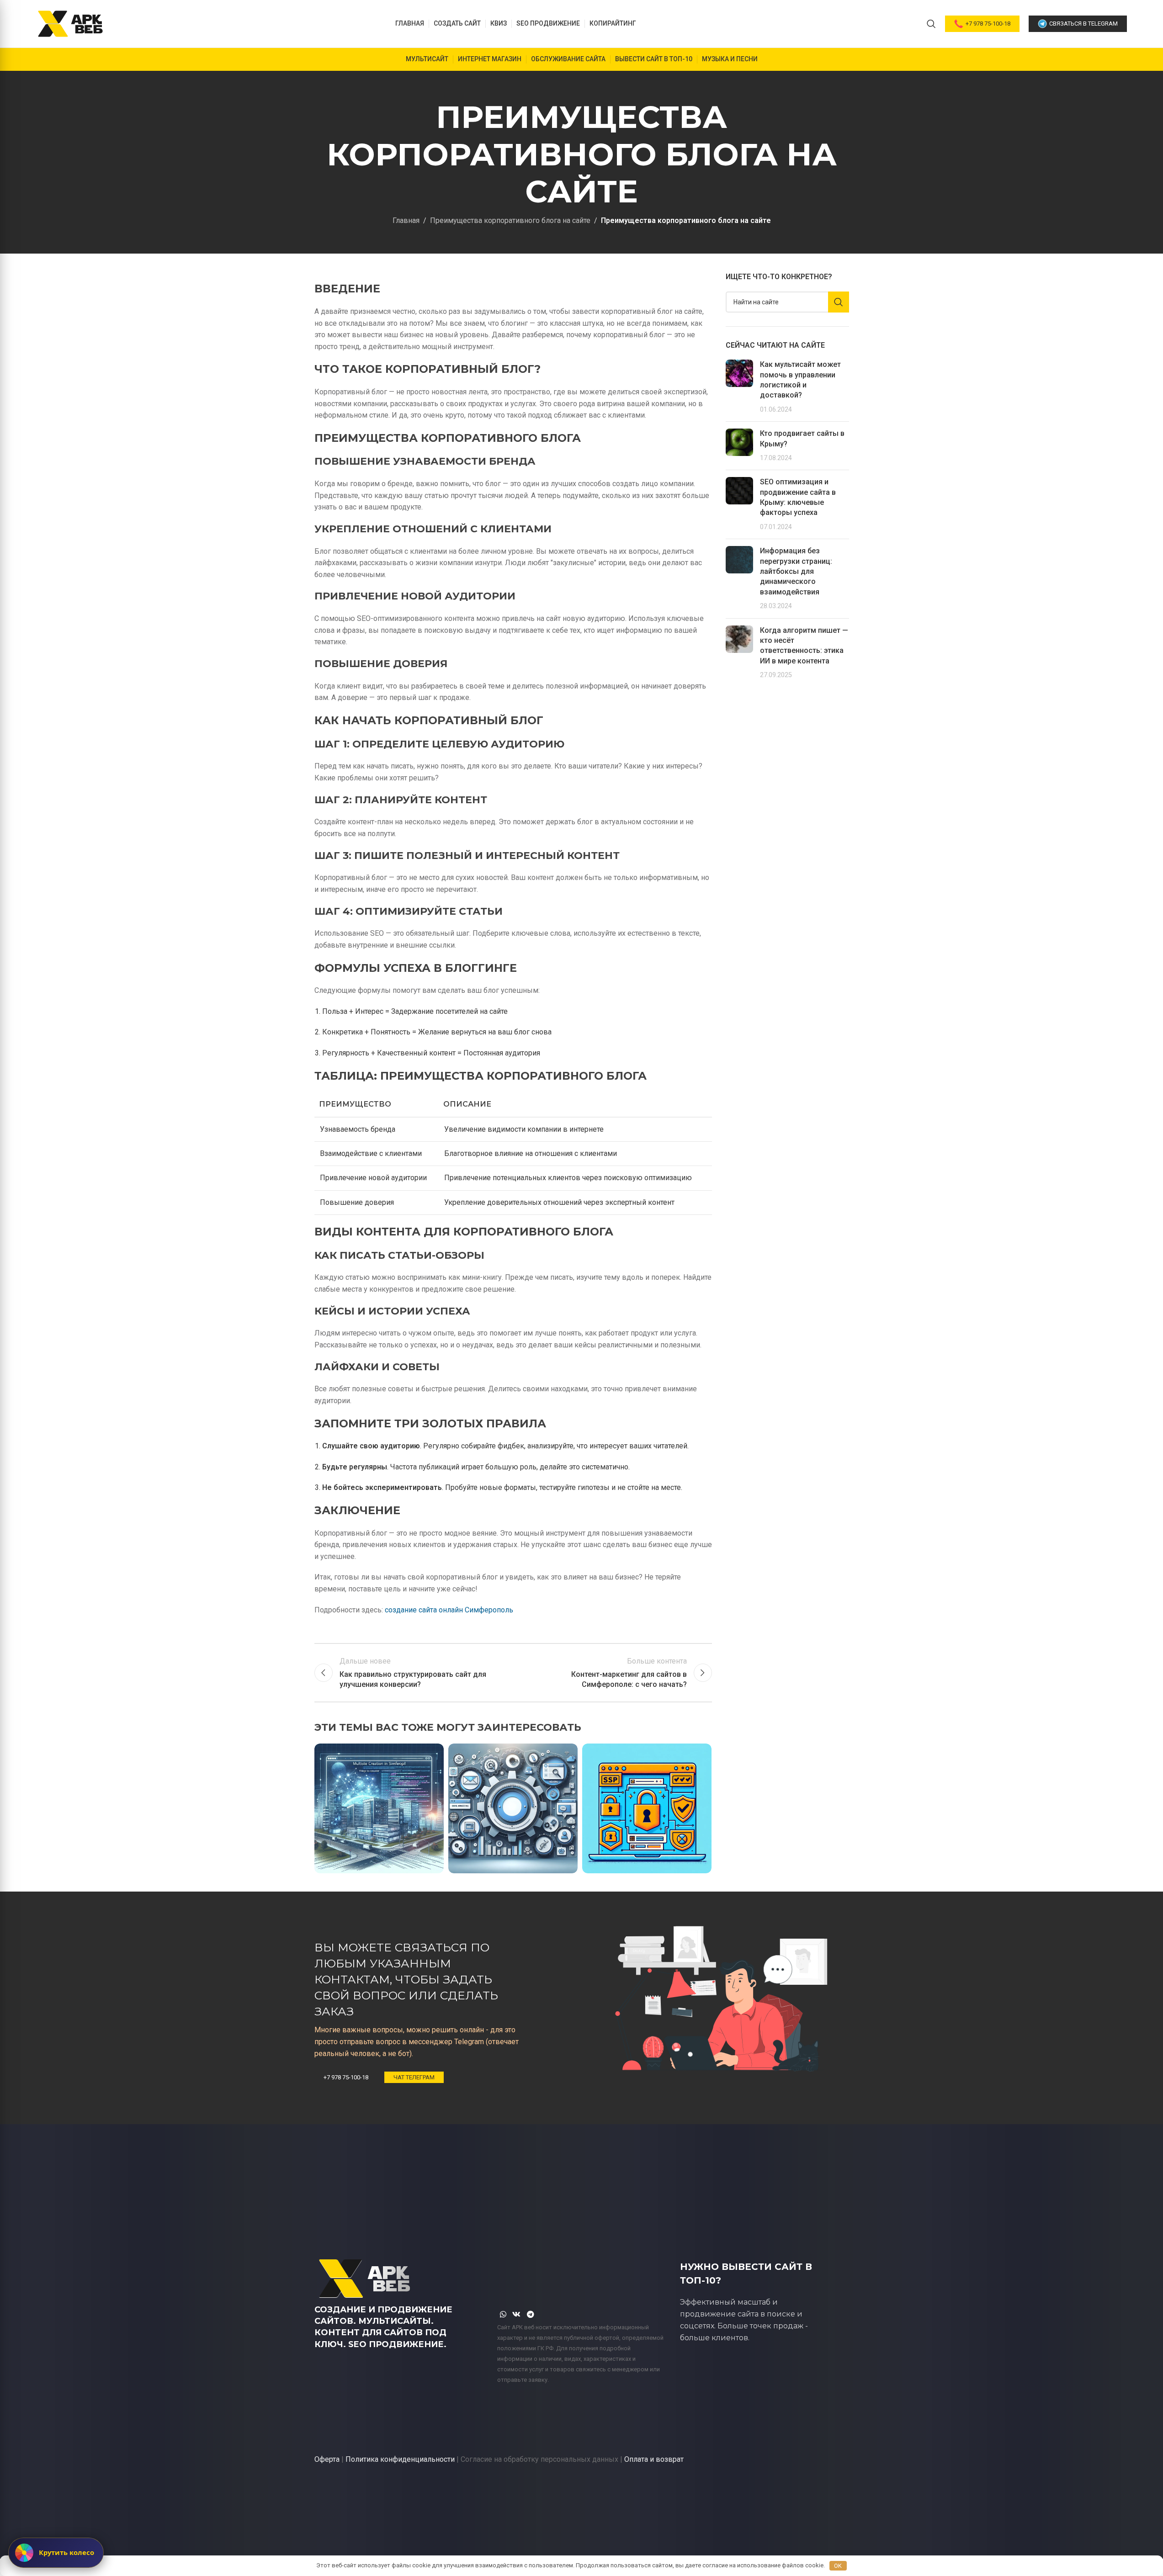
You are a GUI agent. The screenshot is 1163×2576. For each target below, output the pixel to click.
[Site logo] (70, 23)
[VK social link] (517, 2315)
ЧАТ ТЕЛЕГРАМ (414, 2077)
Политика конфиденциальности (400, 2459)
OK (838, 2566)
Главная (406, 220)
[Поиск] (839, 302)
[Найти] (931, 24)
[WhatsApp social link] (503, 2315)
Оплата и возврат (654, 2459)
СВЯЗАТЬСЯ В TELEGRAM (1083, 24)
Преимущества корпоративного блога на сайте (510, 220)
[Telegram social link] (530, 2315)
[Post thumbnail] (739, 387)
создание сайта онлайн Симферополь (449, 1610)
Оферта (327, 2459)
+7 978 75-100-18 (988, 24)
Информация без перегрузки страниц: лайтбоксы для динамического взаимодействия (796, 571)
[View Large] (432, 1754)
